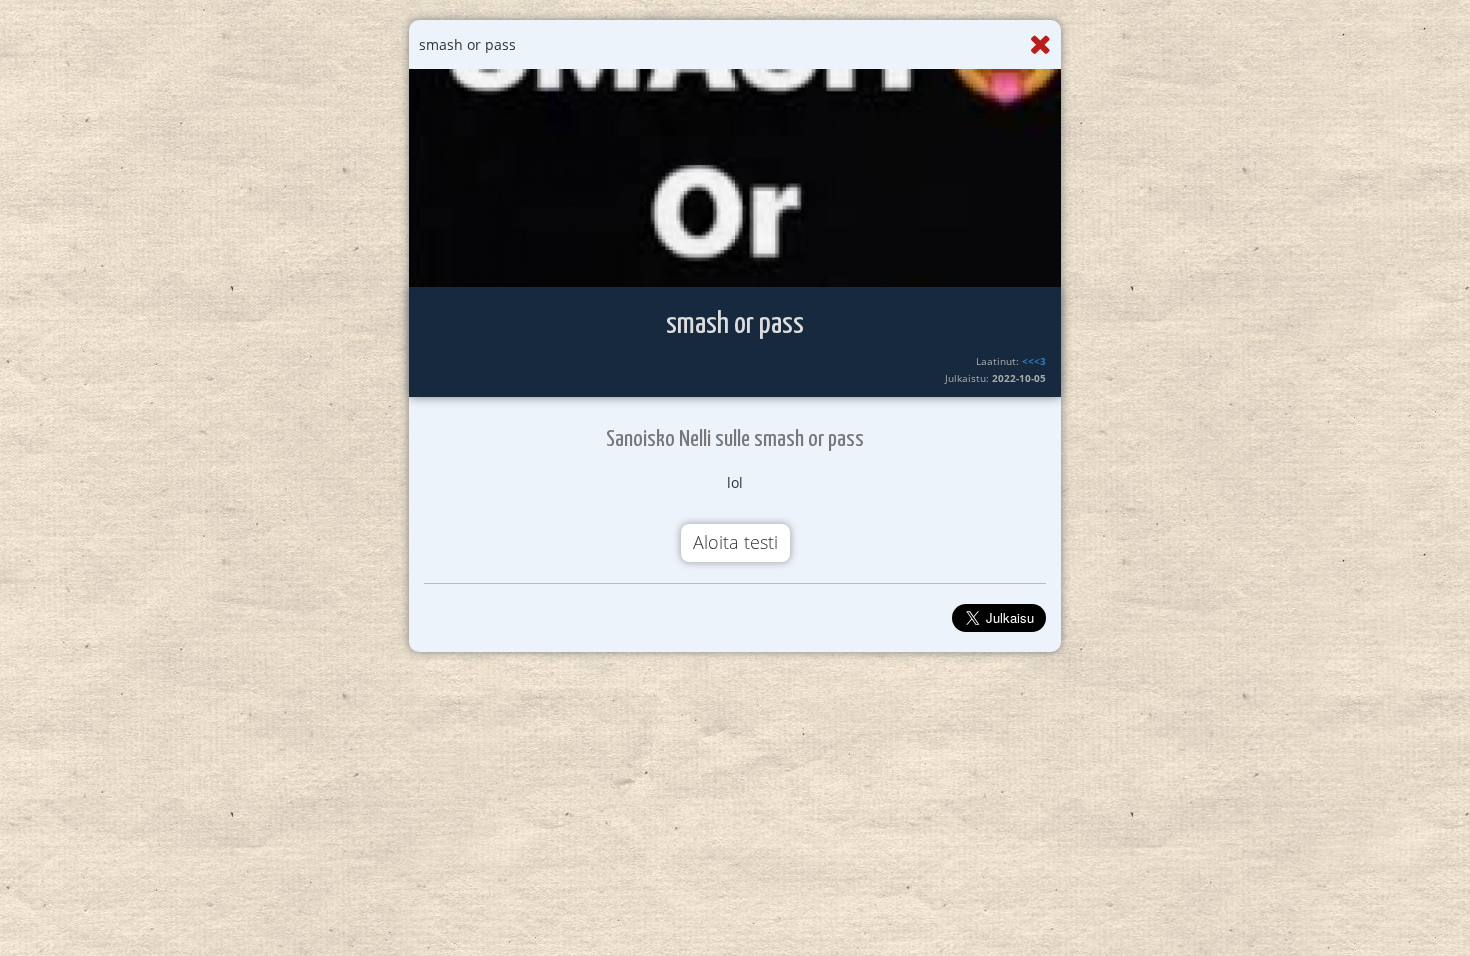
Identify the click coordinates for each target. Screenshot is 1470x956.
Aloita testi (735, 542)
